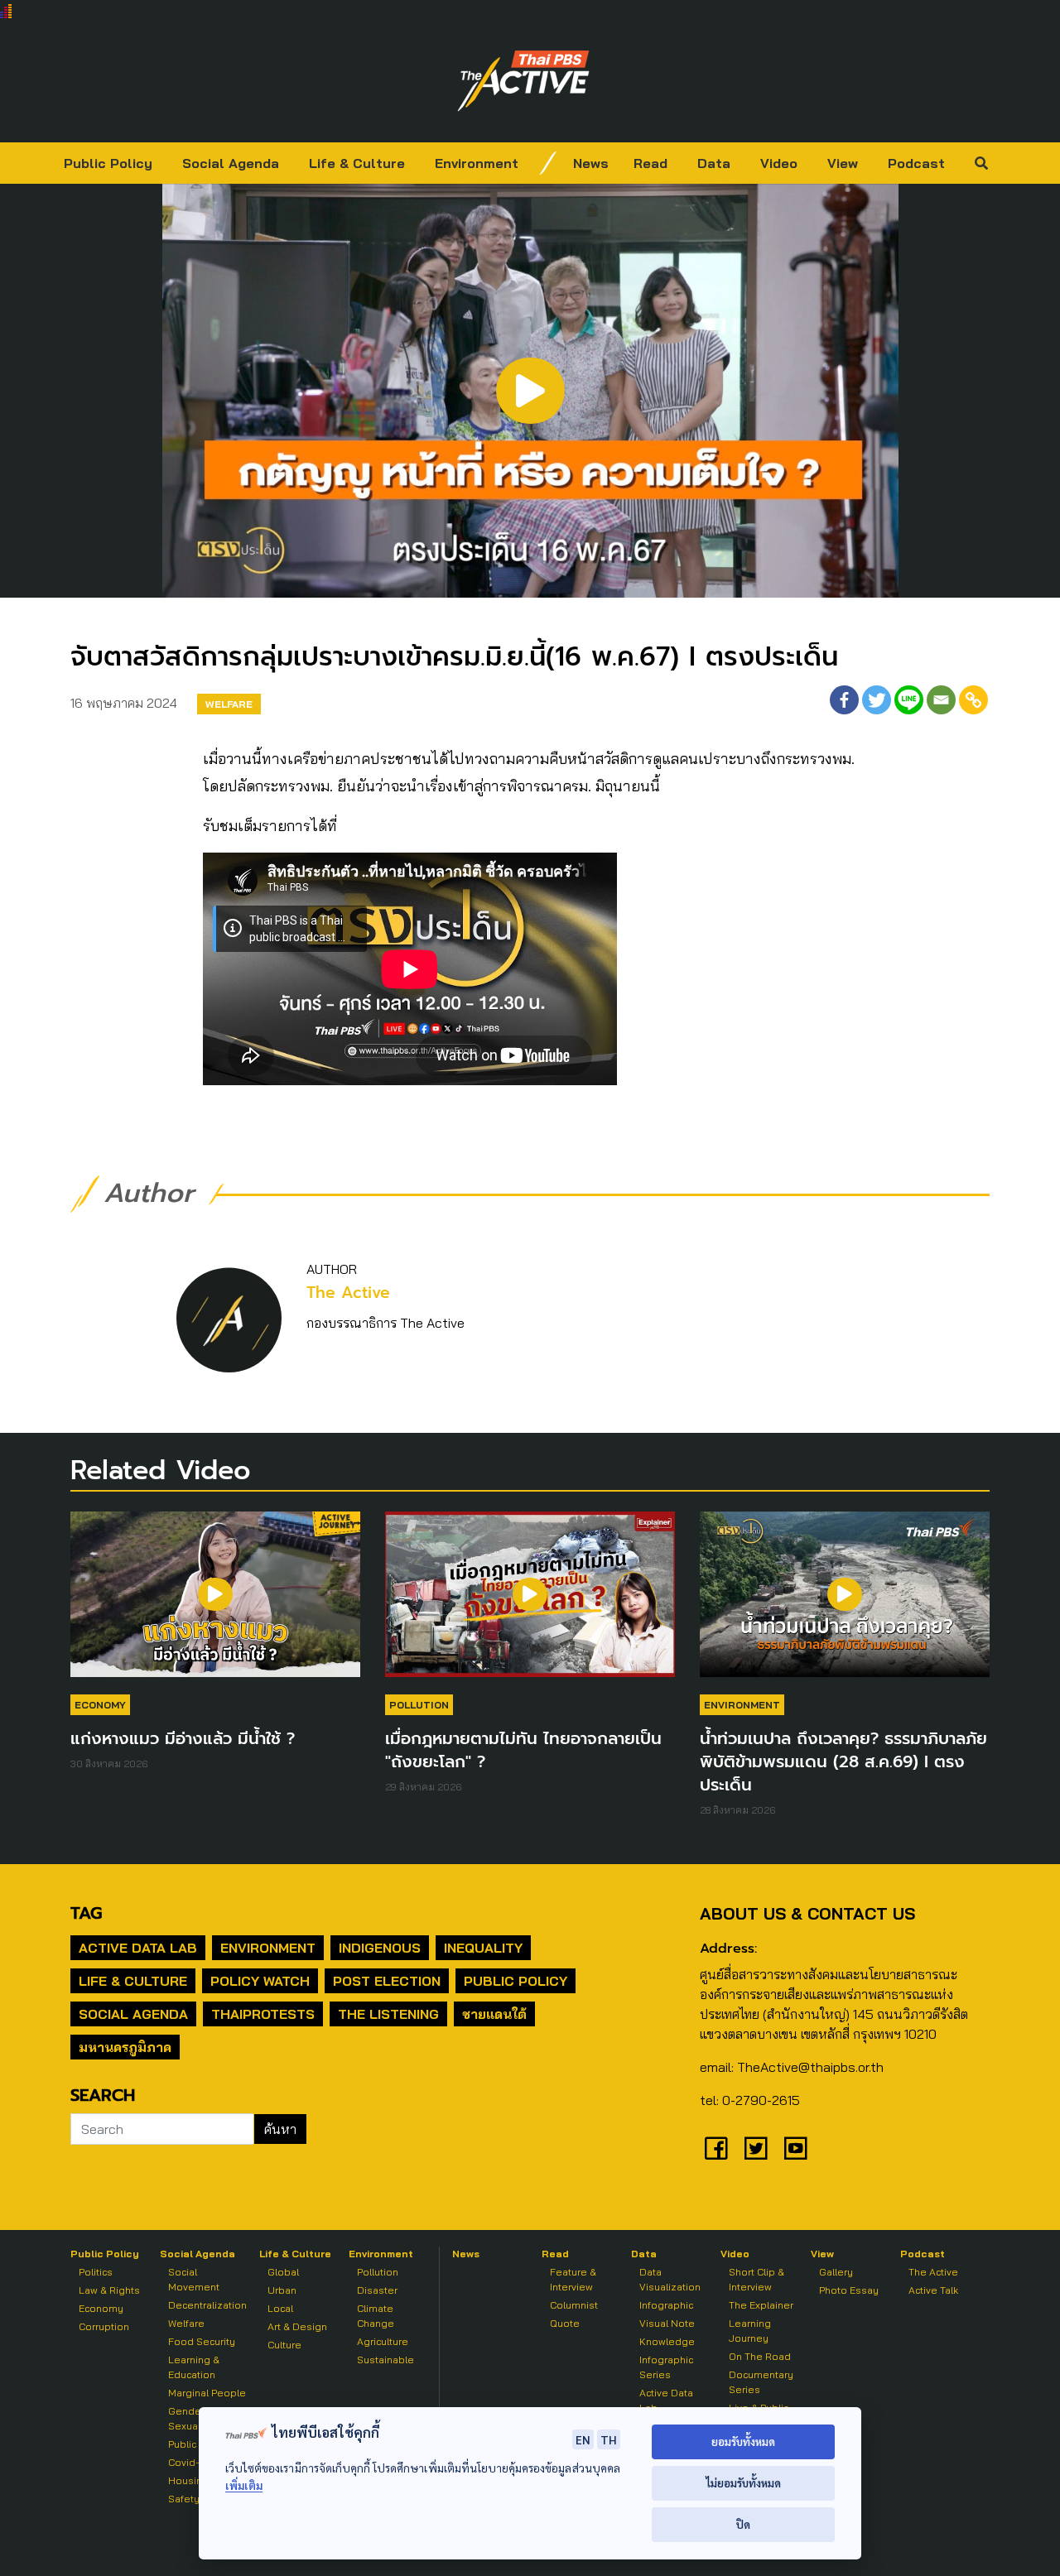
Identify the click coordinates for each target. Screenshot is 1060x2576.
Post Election (387, 1981)
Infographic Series (666, 2367)
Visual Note (667, 2323)
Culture (284, 2345)
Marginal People (207, 2393)
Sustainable (385, 2360)
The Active (348, 1293)
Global (283, 2272)
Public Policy (108, 163)
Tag (86, 1913)
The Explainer (761, 2305)
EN (583, 2439)
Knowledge (667, 2341)
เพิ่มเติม (244, 2485)
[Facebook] (844, 700)
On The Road (760, 2356)
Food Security (202, 2341)
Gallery (836, 2272)
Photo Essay (849, 2290)
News (591, 163)
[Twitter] (877, 700)
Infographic (666, 2305)
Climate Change (376, 2316)
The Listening (388, 2014)
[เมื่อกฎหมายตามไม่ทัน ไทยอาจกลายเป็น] (530, 1603)
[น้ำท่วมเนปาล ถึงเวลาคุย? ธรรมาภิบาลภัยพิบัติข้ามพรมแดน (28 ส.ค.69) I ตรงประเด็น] (845, 1603)
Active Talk (933, 2290)
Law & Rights (109, 2290)
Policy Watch (260, 1981)
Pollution (419, 1705)
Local (280, 2308)
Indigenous (380, 1948)
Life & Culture (357, 163)
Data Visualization (670, 2279)
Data (714, 163)
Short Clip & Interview (756, 2279)
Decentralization (207, 2305)
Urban (282, 2290)
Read (650, 163)
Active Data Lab (138, 1948)
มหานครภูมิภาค (125, 2047)
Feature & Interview (573, 2279)
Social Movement (194, 2279)
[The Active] (523, 81)
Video (779, 163)
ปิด (743, 2524)
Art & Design (297, 2326)
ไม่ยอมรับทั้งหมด (743, 2483)
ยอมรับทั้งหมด (743, 2441)
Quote (565, 2323)
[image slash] (548, 163)
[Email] (941, 700)
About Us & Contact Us (807, 1913)
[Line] (909, 700)
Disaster (377, 2290)
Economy (100, 1705)
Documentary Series (761, 2382)
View (843, 163)
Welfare (229, 704)
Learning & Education (194, 2367)
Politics (96, 2272)
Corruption (104, 2326)
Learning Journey (750, 2331)
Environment (477, 163)
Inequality (483, 1948)
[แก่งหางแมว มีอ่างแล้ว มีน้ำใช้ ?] (215, 1603)
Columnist (574, 2305)
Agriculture (383, 2341)
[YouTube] (796, 2148)
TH (609, 2439)
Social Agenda (231, 163)
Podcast (916, 163)
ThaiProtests (263, 2014)
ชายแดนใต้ (494, 2014)
